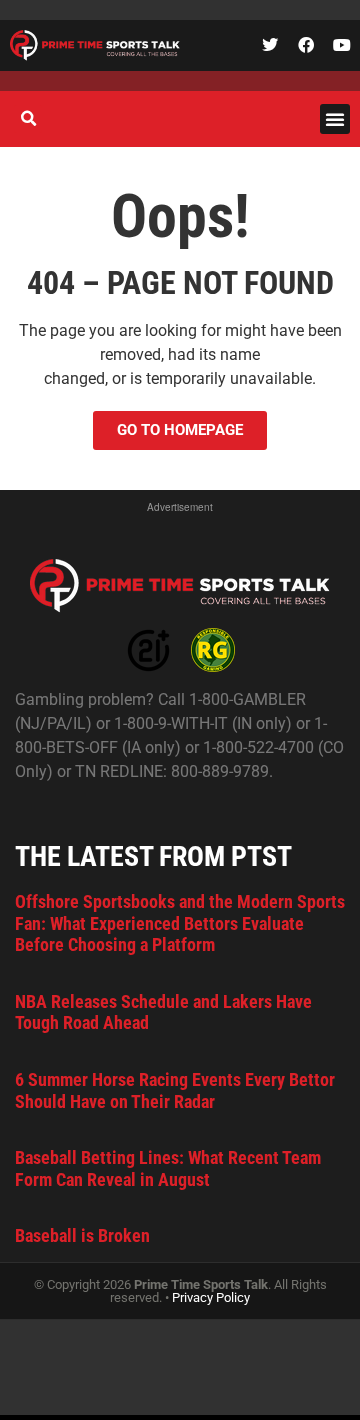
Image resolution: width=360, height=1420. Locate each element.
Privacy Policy (211, 1297)
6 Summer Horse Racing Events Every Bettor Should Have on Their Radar (175, 1090)
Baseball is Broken (82, 1235)
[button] (335, 119)
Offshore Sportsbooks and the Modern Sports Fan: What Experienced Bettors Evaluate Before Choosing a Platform (180, 923)
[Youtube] (342, 45)
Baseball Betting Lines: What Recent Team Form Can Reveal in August (168, 1168)
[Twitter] (270, 45)
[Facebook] (306, 45)
